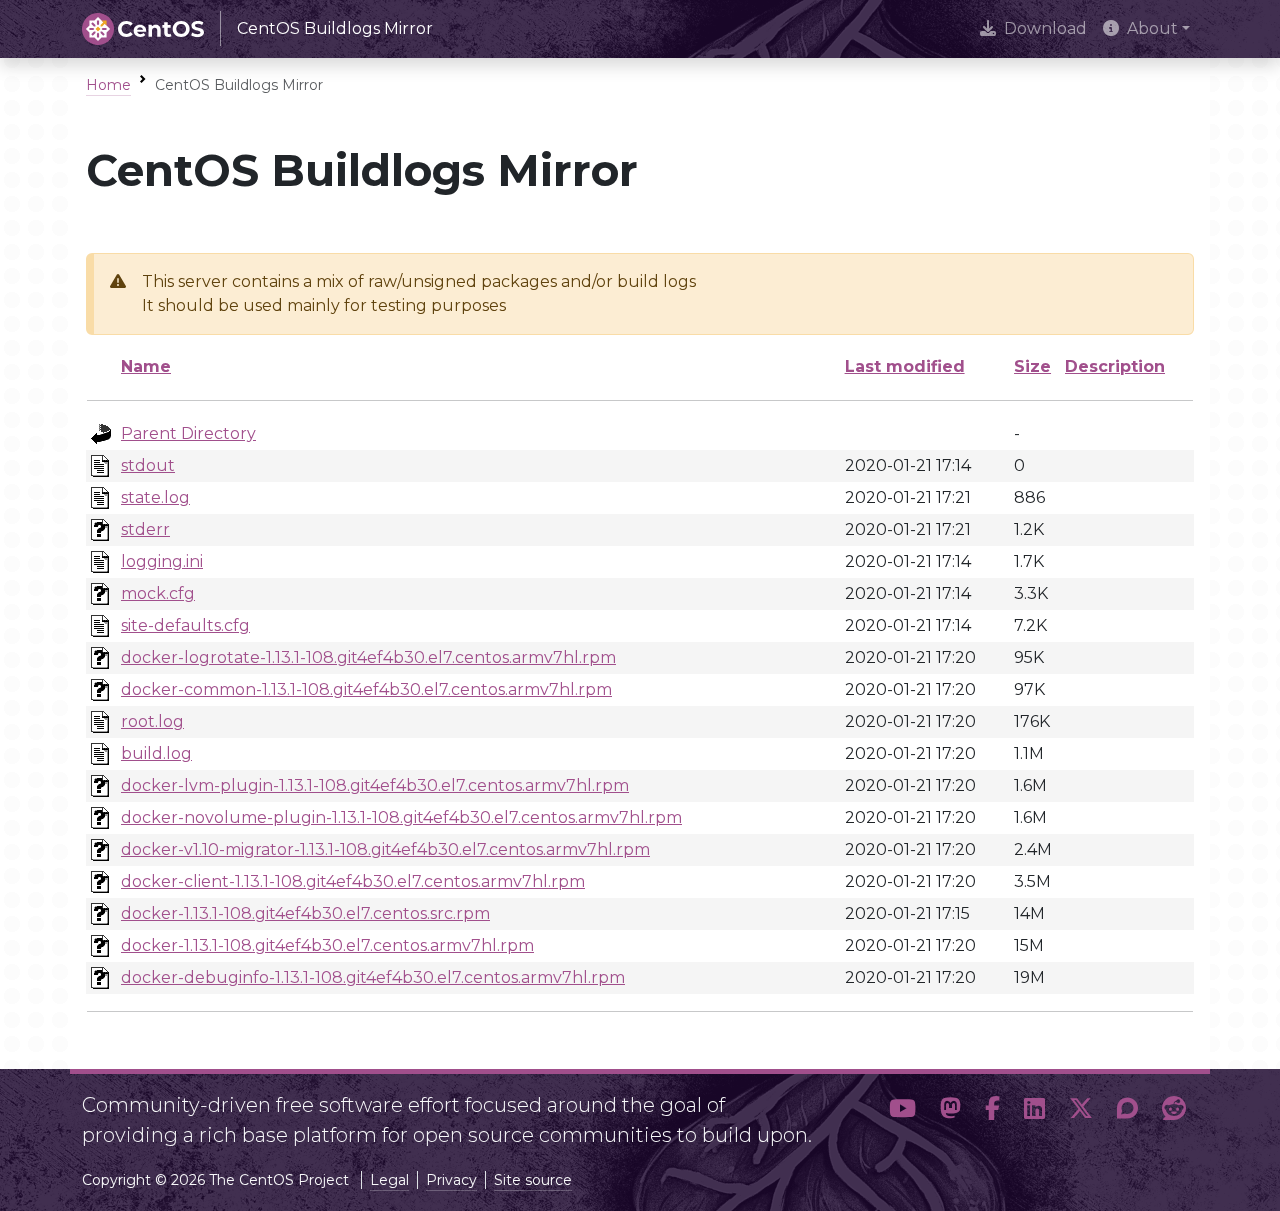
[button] (902, 1112)
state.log (155, 497)
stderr (145, 529)
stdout (148, 465)
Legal (389, 1180)
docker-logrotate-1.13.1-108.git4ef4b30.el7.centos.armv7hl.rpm (368, 657)
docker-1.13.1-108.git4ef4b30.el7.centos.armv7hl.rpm (327, 945)
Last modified (905, 366)
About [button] (1152, 28)
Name (146, 366)
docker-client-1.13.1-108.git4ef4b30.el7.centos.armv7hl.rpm (353, 881)
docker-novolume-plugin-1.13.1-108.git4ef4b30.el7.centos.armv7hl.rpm (401, 817)
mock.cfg (158, 593)
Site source (533, 1180)
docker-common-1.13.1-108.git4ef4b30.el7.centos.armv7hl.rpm (366, 689)
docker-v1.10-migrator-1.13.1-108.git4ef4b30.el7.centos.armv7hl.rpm (385, 849)
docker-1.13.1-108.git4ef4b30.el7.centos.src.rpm (305, 913)
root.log (152, 721)
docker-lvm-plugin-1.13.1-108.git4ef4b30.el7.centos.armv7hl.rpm (375, 785)
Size (1032, 366)
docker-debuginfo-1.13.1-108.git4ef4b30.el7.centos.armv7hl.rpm (373, 977)
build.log (156, 753)
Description (1115, 366)
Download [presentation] (1045, 28)
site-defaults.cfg (185, 625)
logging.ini (162, 561)
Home (108, 85)
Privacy (451, 1180)
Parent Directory (188, 433)
